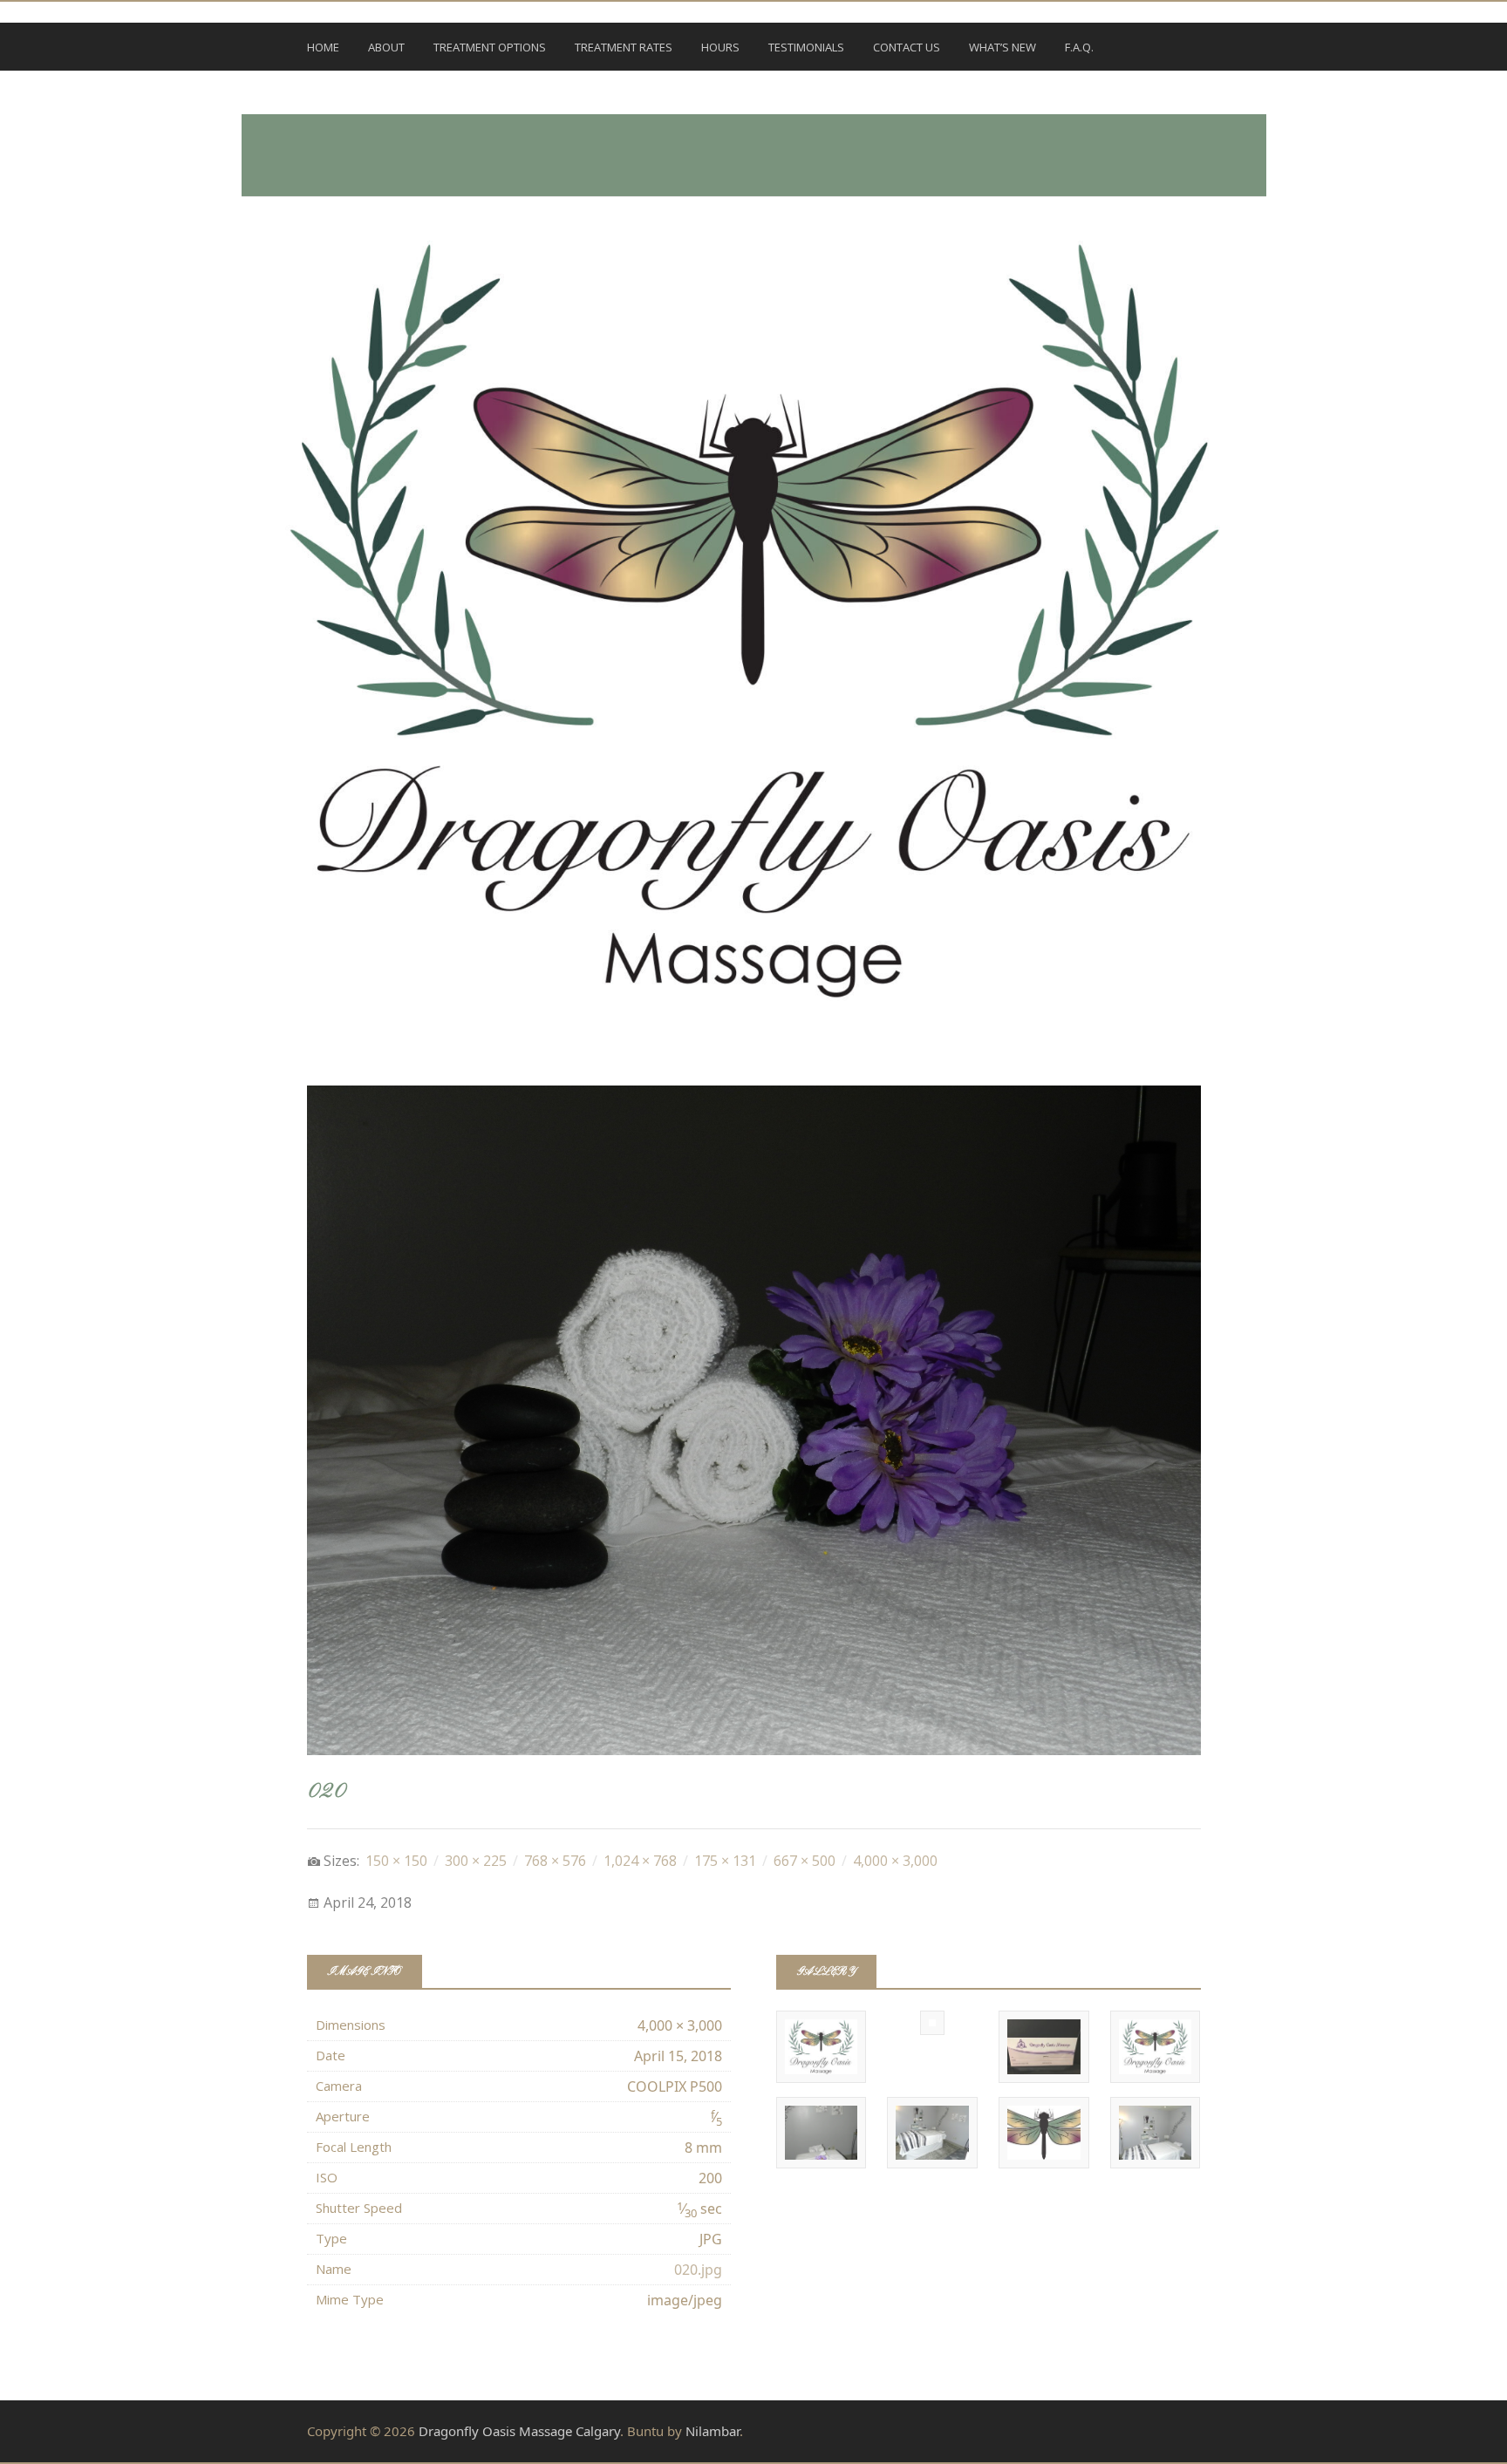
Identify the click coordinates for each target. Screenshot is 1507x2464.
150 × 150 (396, 1861)
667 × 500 (805, 1861)
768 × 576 (555, 1861)
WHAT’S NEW (1002, 47)
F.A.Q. (1079, 47)
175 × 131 (725, 1861)
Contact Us (907, 47)
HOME (323, 47)
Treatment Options (490, 47)
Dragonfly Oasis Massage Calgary (519, 2431)
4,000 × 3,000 (895, 1861)
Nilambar (713, 2431)
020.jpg (698, 2270)
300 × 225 (476, 1861)
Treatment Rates (624, 47)
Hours (720, 47)
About (386, 47)
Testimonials (806, 47)
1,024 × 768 (640, 1861)
